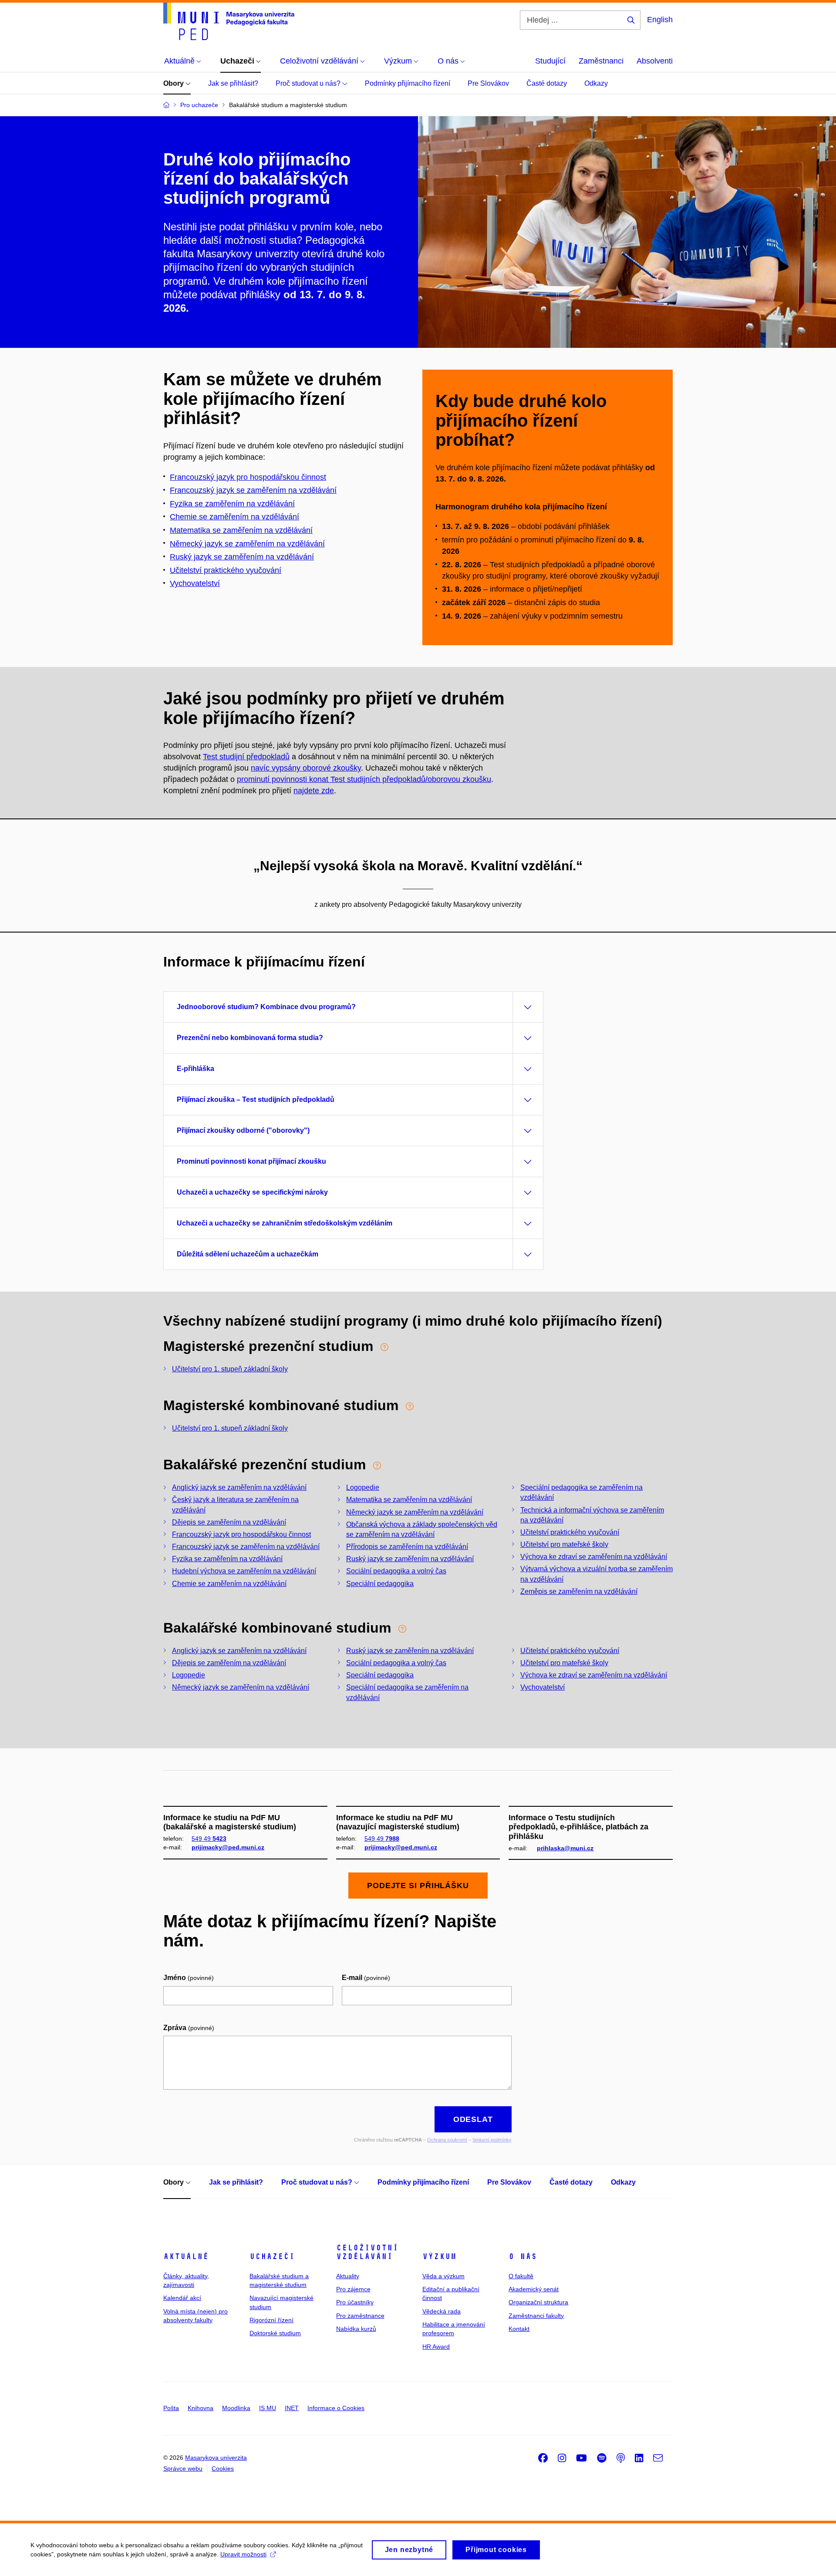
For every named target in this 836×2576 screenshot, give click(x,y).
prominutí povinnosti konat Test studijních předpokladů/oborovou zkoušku (364, 779)
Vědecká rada (442, 2311)
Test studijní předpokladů (246, 757)
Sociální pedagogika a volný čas (396, 1571)
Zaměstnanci (601, 61)
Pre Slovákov (488, 83)
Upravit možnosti (243, 2554)
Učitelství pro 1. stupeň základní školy (230, 1369)
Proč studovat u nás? (309, 83)
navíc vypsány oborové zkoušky (306, 768)
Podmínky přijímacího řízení (408, 83)
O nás (523, 2256)
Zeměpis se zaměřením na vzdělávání (579, 1591)
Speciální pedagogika (380, 1584)
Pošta (171, 2408)
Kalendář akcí (182, 2298)
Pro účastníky (355, 2302)
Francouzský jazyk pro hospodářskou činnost (248, 477)
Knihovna (201, 2408)
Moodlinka (236, 2408)
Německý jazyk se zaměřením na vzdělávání (247, 544)
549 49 (209, 1839)
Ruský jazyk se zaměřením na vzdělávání (242, 557)
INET (292, 2408)
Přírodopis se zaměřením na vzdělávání (407, 1547)
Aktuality (348, 2276)
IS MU (268, 2408)
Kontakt (519, 2329)
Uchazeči (272, 2256)
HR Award (436, 2347)
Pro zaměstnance (360, 2316)
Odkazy (596, 83)
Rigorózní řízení (271, 2320)
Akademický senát (534, 2289)
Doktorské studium (275, 2333)
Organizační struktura (538, 2302)
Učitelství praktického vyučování (570, 1532)
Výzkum (439, 2256)
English (660, 20)
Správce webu (183, 2468)
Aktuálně (186, 2256)
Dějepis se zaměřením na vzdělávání (229, 1522)
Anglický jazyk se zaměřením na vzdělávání (239, 1487)
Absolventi (655, 61)
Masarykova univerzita (216, 2458)
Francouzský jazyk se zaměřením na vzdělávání (253, 490)
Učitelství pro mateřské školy (564, 1544)
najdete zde (314, 791)
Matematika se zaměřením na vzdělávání (241, 530)
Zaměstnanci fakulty (536, 2316)
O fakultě (521, 2276)
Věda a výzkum (443, 2276)
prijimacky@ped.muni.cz (228, 1847)
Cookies (223, 2468)
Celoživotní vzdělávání (367, 2252)
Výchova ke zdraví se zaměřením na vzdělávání (594, 1557)
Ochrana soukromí (447, 2140)
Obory (174, 83)
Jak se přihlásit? (233, 83)
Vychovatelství (195, 583)
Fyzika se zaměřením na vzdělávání (227, 1559)
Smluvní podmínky (492, 2140)
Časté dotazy (547, 83)
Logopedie (363, 1487)
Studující (550, 61)
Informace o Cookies (336, 2408)
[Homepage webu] (229, 21)
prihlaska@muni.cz (565, 1848)
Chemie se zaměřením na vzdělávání (229, 1584)
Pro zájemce (353, 2289)
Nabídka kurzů (356, 2329)
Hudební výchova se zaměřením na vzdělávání (244, 1571)
